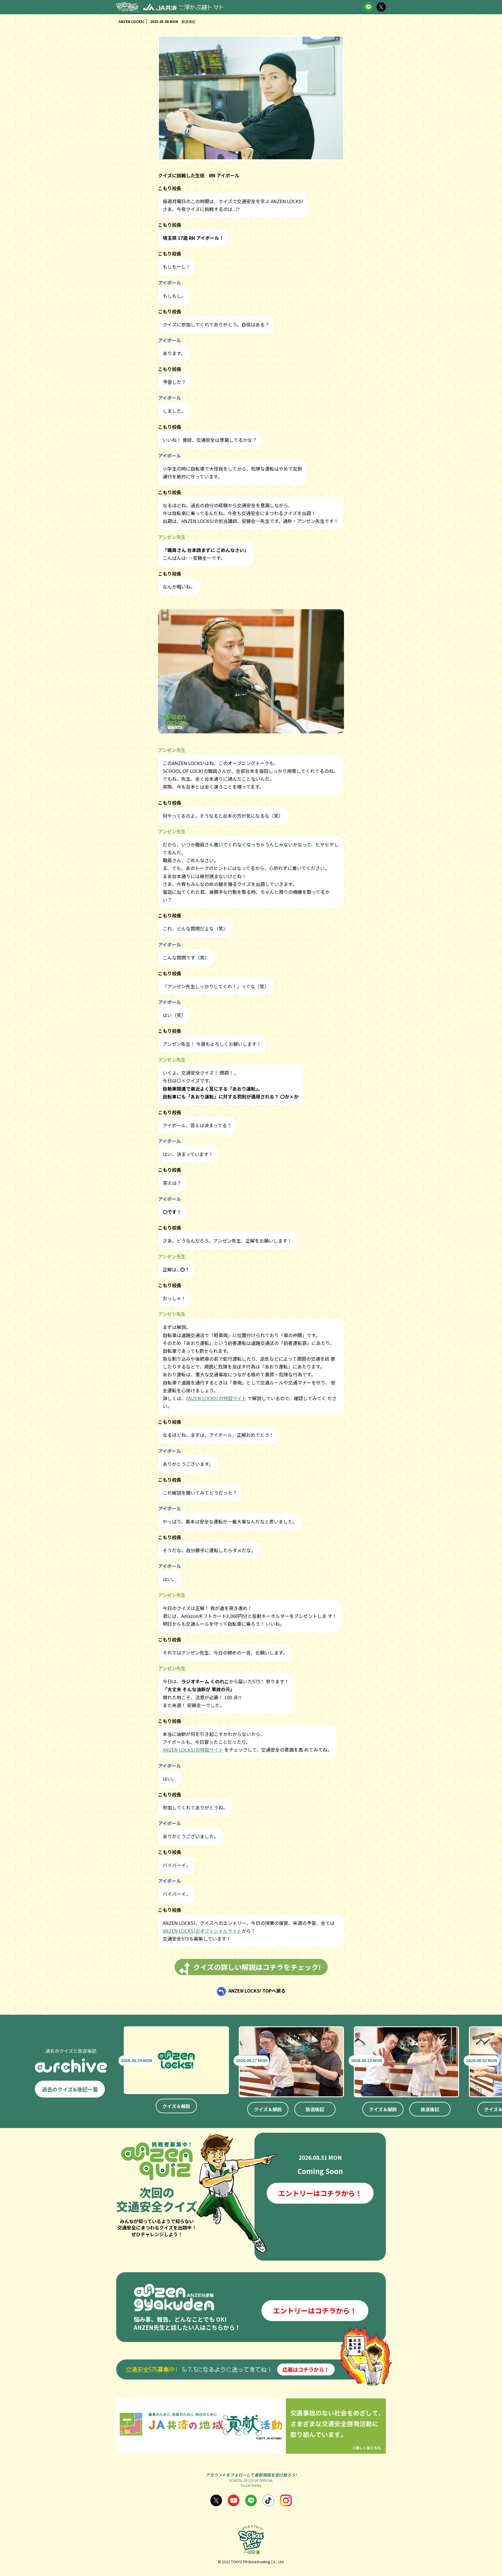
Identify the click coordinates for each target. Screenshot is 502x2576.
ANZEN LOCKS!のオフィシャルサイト (202, 1931)
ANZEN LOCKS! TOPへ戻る (257, 1991)
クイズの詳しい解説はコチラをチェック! (257, 1967)
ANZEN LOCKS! (131, 21)
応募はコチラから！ (306, 2369)
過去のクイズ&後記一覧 (70, 2089)
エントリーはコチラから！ (320, 2193)
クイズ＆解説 (176, 2106)
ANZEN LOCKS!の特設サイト (216, 1398)
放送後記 (315, 2109)
